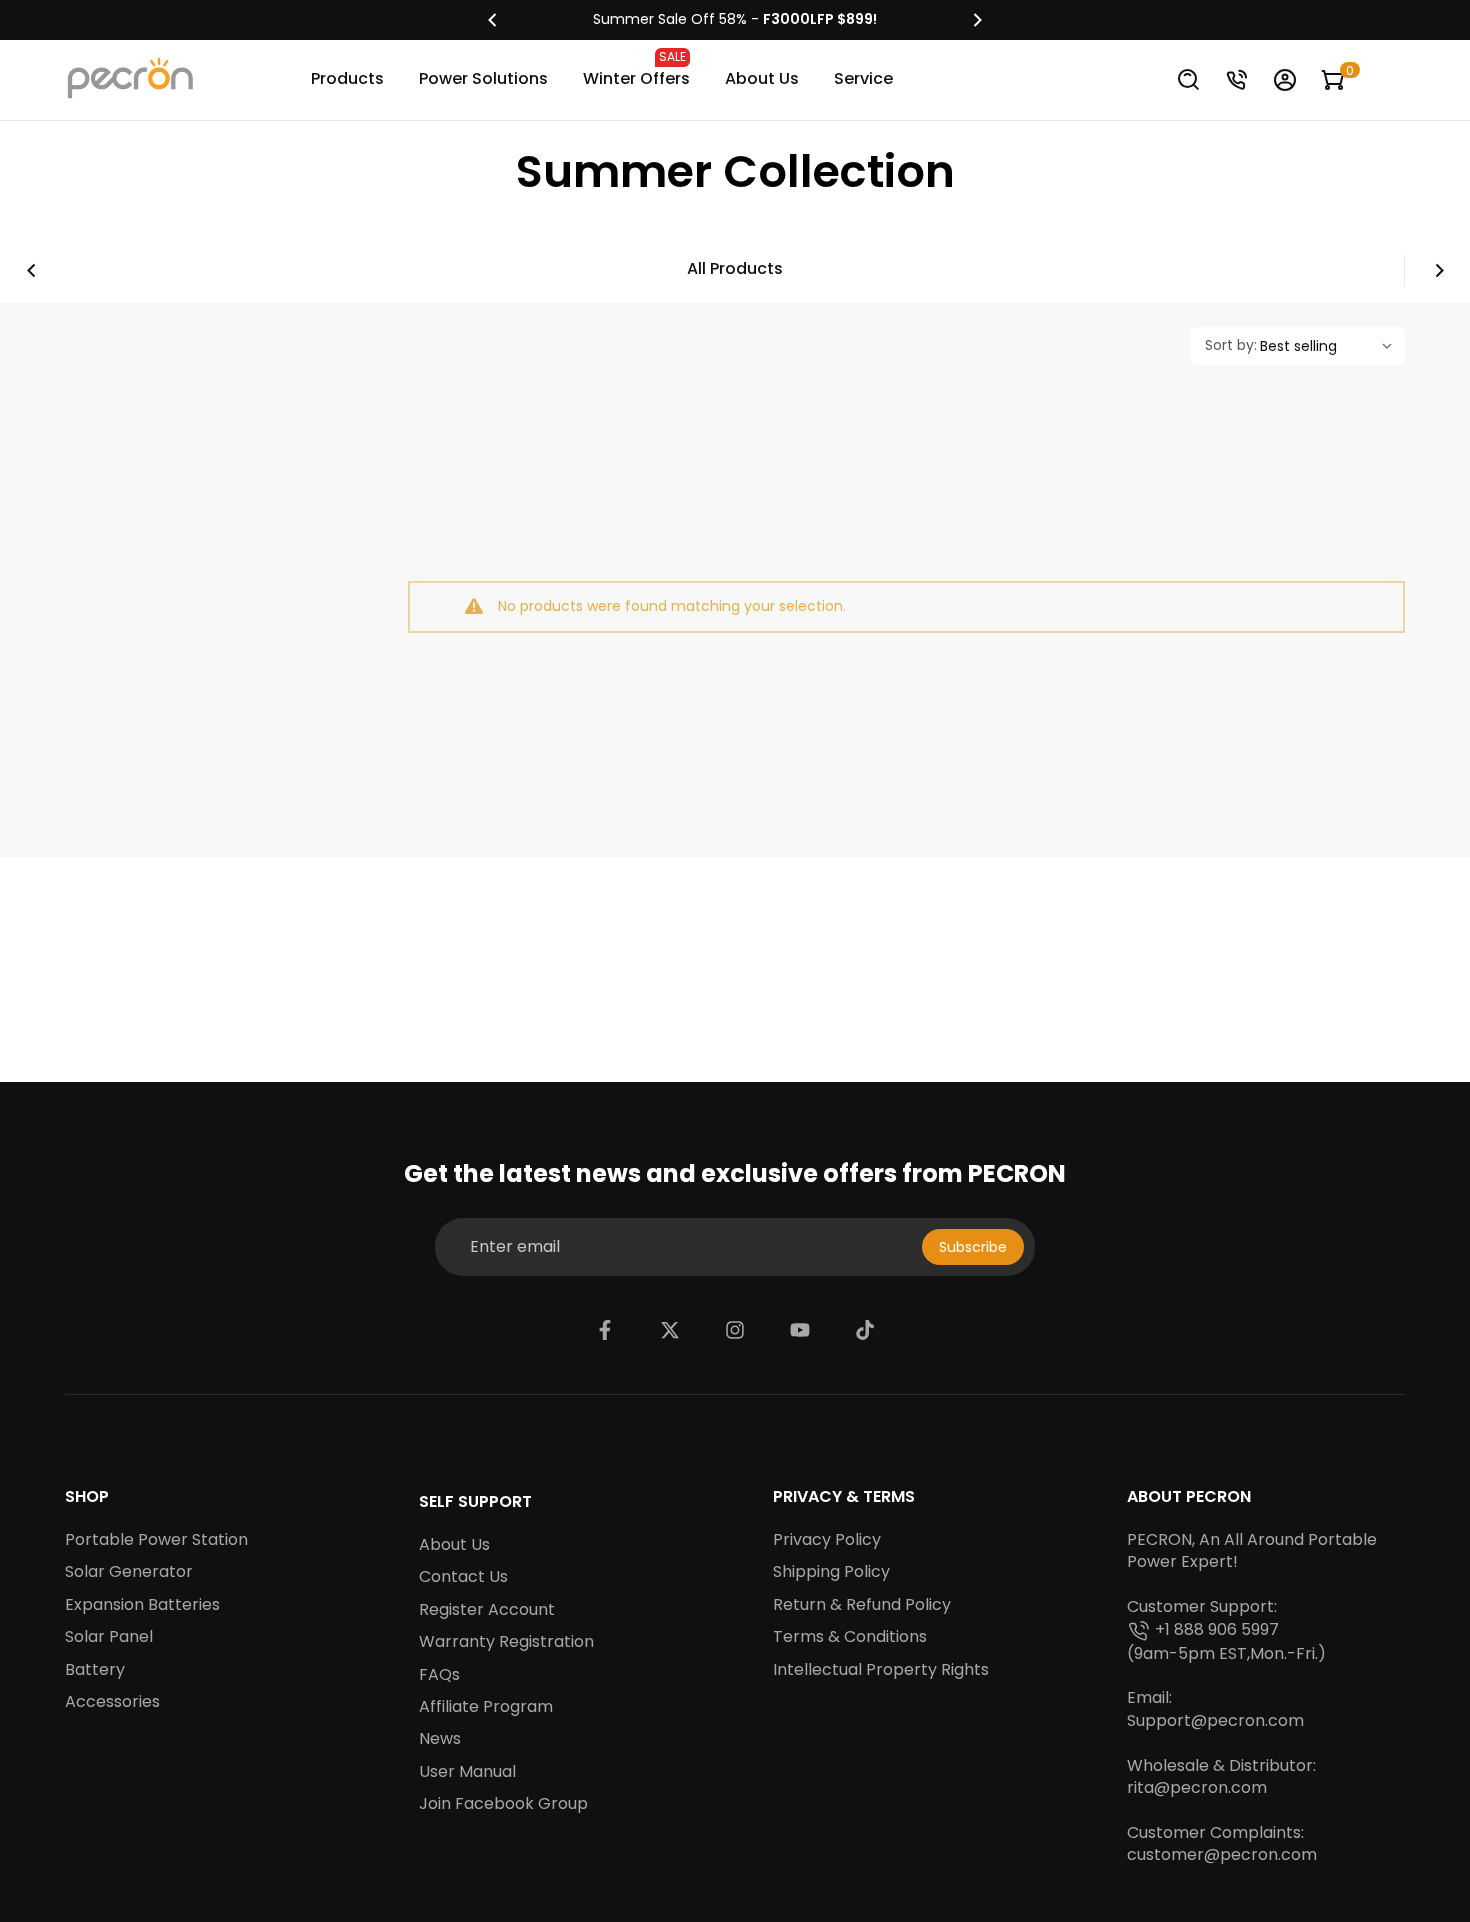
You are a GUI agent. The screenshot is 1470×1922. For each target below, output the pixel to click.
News (440, 1739)
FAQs (439, 1675)
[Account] (1285, 80)
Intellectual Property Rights (881, 1670)
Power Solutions (483, 78)
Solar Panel (109, 1637)
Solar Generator (129, 1572)
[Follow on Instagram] (735, 1330)
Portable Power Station (156, 1540)
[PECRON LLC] (735, 20)
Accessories (112, 1702)
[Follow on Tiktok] (865, 1330)
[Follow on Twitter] (670, 1330)
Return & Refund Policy (862, 1605)
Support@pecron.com (1215, 1721)
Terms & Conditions (850, 1637)
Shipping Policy (831, 1572)
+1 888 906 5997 (1217, 1630)
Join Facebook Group (503, 1804)
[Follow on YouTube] (800, 1330)
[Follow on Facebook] (605, 1330)
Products (347, 78)
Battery (95, 1670)
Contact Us (463, 1577)
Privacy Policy (827, 1540)
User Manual (467, 1772)
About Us (762, 78)
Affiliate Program (486, 1707)
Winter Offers (636, 69)
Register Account (487, 1610)
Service (863, 78)
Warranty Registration (506, 1642)
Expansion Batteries (142, 1605)
